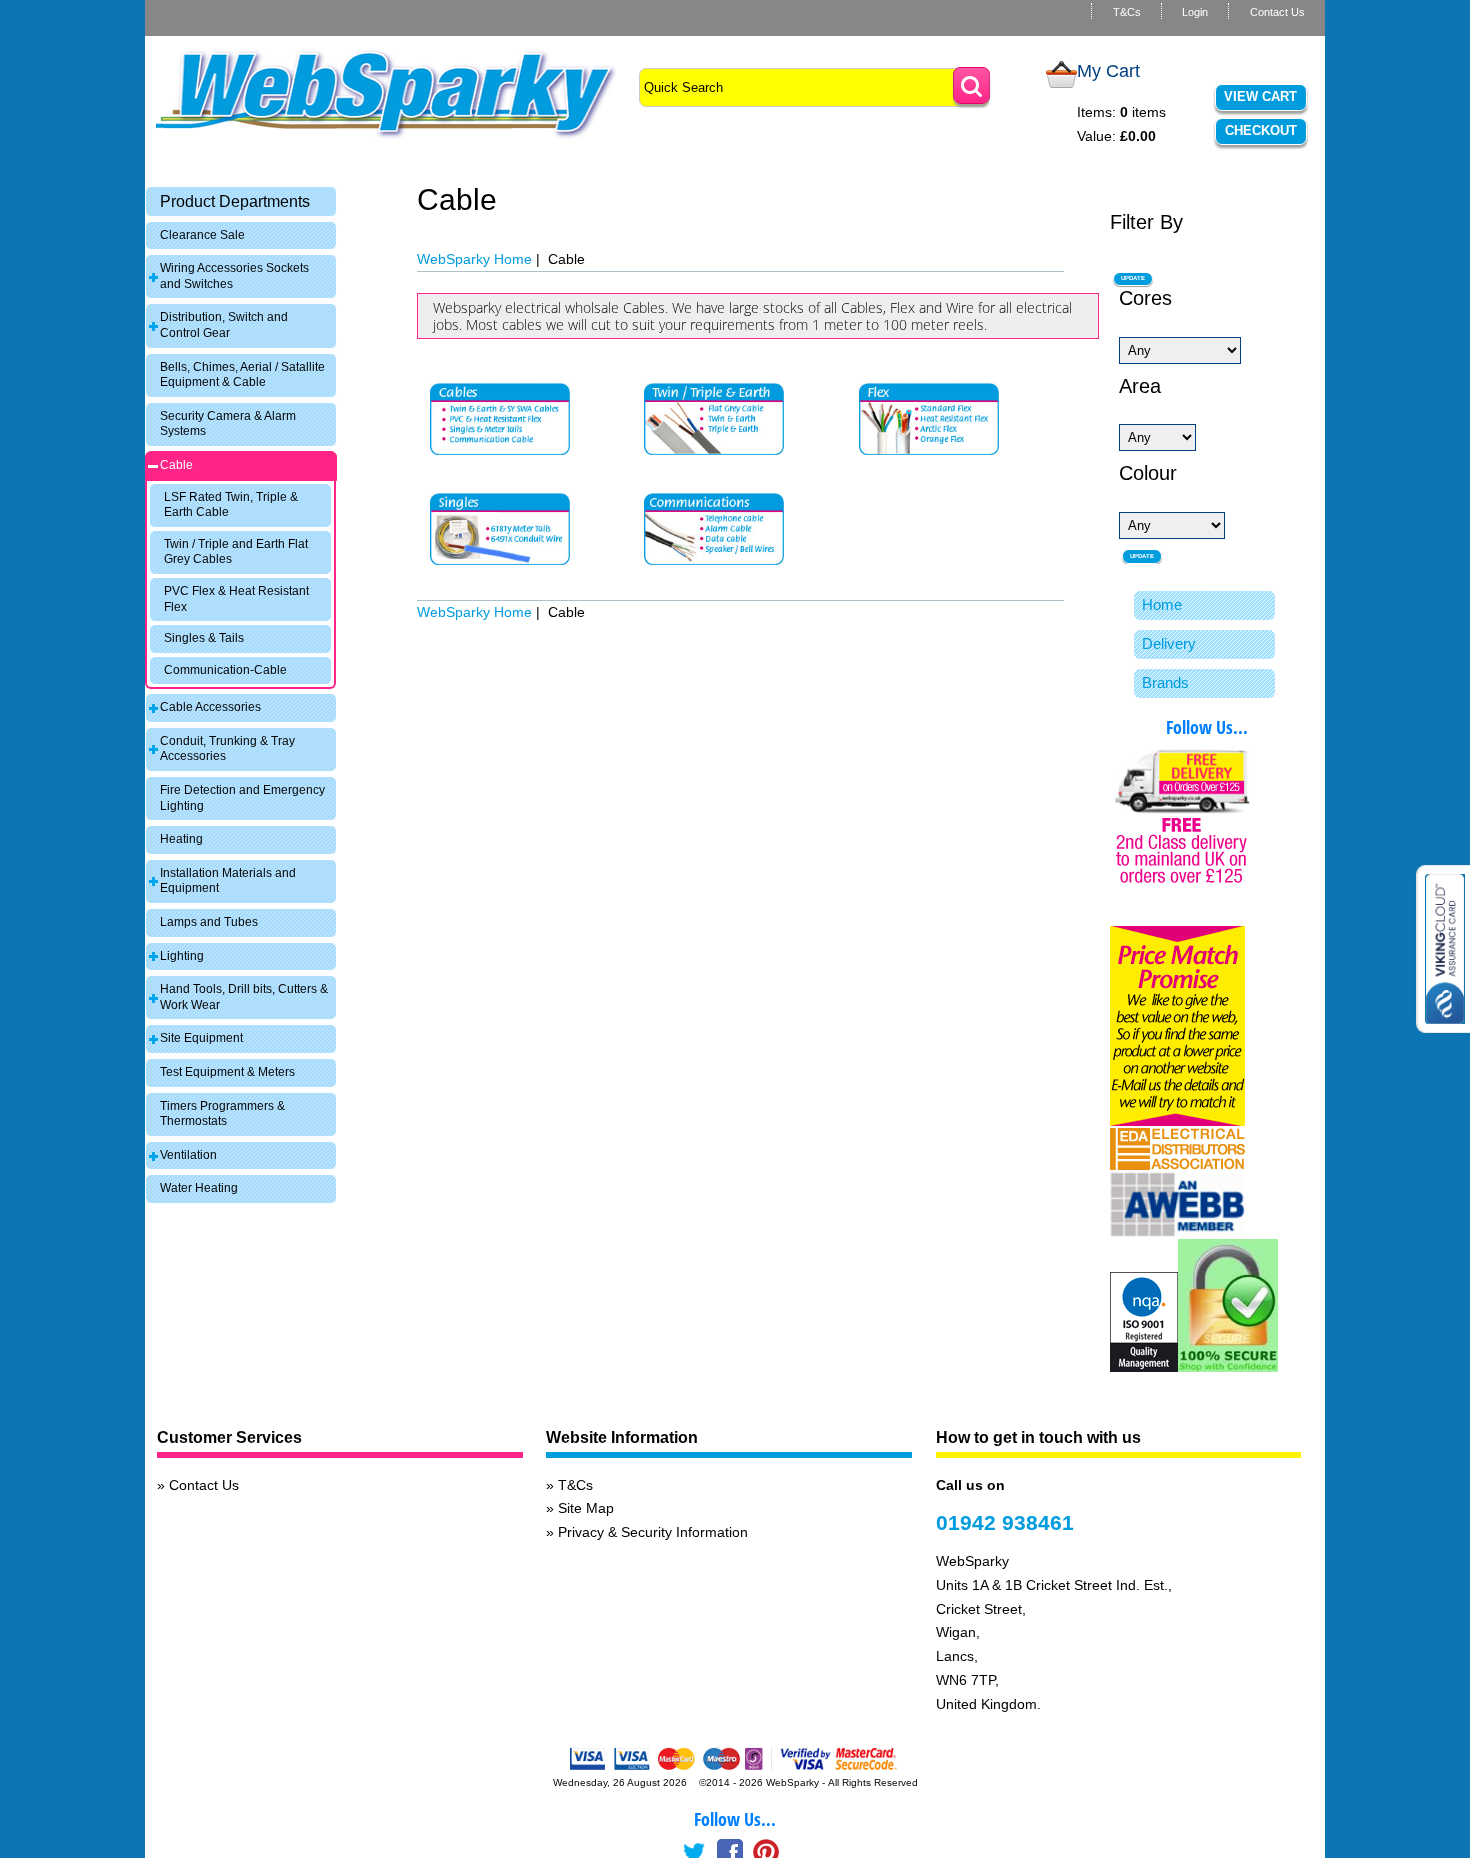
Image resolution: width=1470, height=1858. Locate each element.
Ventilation (188, 1155)
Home (1162, 604)
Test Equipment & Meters (227, 1072)
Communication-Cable (225, 670)
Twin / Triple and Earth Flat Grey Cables (236, 552)
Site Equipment (201, 1038)
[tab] (241, 201)
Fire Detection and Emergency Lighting (242, 798)
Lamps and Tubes (209, 922)
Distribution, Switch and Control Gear (224, 325)
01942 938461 (1005, 1522)
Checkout (1261, 130)
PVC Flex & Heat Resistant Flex (236, 599)
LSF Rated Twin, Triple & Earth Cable (231, 505)
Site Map (586, 1508)
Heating (181, 839)
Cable (176, 465)
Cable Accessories (210, 707)
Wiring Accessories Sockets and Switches (234, 276)
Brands (1165, 682)
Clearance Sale (202, 235)
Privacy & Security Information (653, 1532)
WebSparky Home (474, 259)
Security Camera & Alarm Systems (228, 424)
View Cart (1260, 96)
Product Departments (235, 201)
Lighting (182, 956)
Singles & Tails (204, 638)
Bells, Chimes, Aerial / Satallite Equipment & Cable (242, 375)
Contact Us (1277, 12)
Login (1195, 12)
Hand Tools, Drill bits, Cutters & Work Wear (244, 997)
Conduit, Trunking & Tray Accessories (227, 749)
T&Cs (1127, 12)
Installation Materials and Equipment (228, 881)
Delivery (1169, 643)
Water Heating (199, 1188)
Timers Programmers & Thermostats (222, 1114)
